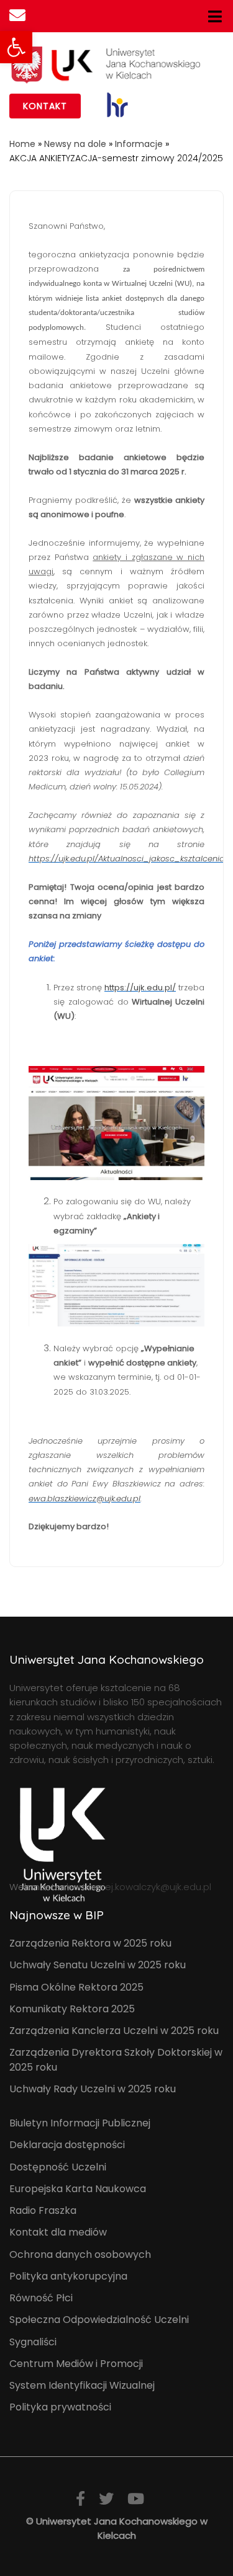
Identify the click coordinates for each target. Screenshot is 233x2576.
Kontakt (45, 106)
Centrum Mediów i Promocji (76, 2364)
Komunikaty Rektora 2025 (72, 2009)
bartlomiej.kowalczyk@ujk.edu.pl (139, 1887)
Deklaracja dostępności (67, 2145)
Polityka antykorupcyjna (68, 2276)
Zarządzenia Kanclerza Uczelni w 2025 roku (114, 2031)
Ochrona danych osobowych (80, 2254)
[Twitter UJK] (106, 2499)
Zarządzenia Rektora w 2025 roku (90, 1943)
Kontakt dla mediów (58, 2232)
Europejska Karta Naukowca (78, 2189)
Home (22, 144)
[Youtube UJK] (136, 2499)
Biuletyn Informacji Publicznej (80, 2123)
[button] (16, 47)
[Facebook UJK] (80, 2499)
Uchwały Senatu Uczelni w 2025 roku (98, 1965)
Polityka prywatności (60, 2407)
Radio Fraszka (43, 2210)
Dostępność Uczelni (58, 2167)
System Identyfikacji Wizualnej (82, 2385)
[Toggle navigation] (215, 16)
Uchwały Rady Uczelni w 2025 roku (93, 2089)
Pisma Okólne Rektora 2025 (76, 1987)
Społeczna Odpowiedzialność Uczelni (99, 2320)
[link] (117, 105)
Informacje (139, 144)
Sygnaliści (33, 2342)
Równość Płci (41, 2298)
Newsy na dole (75, 144)
